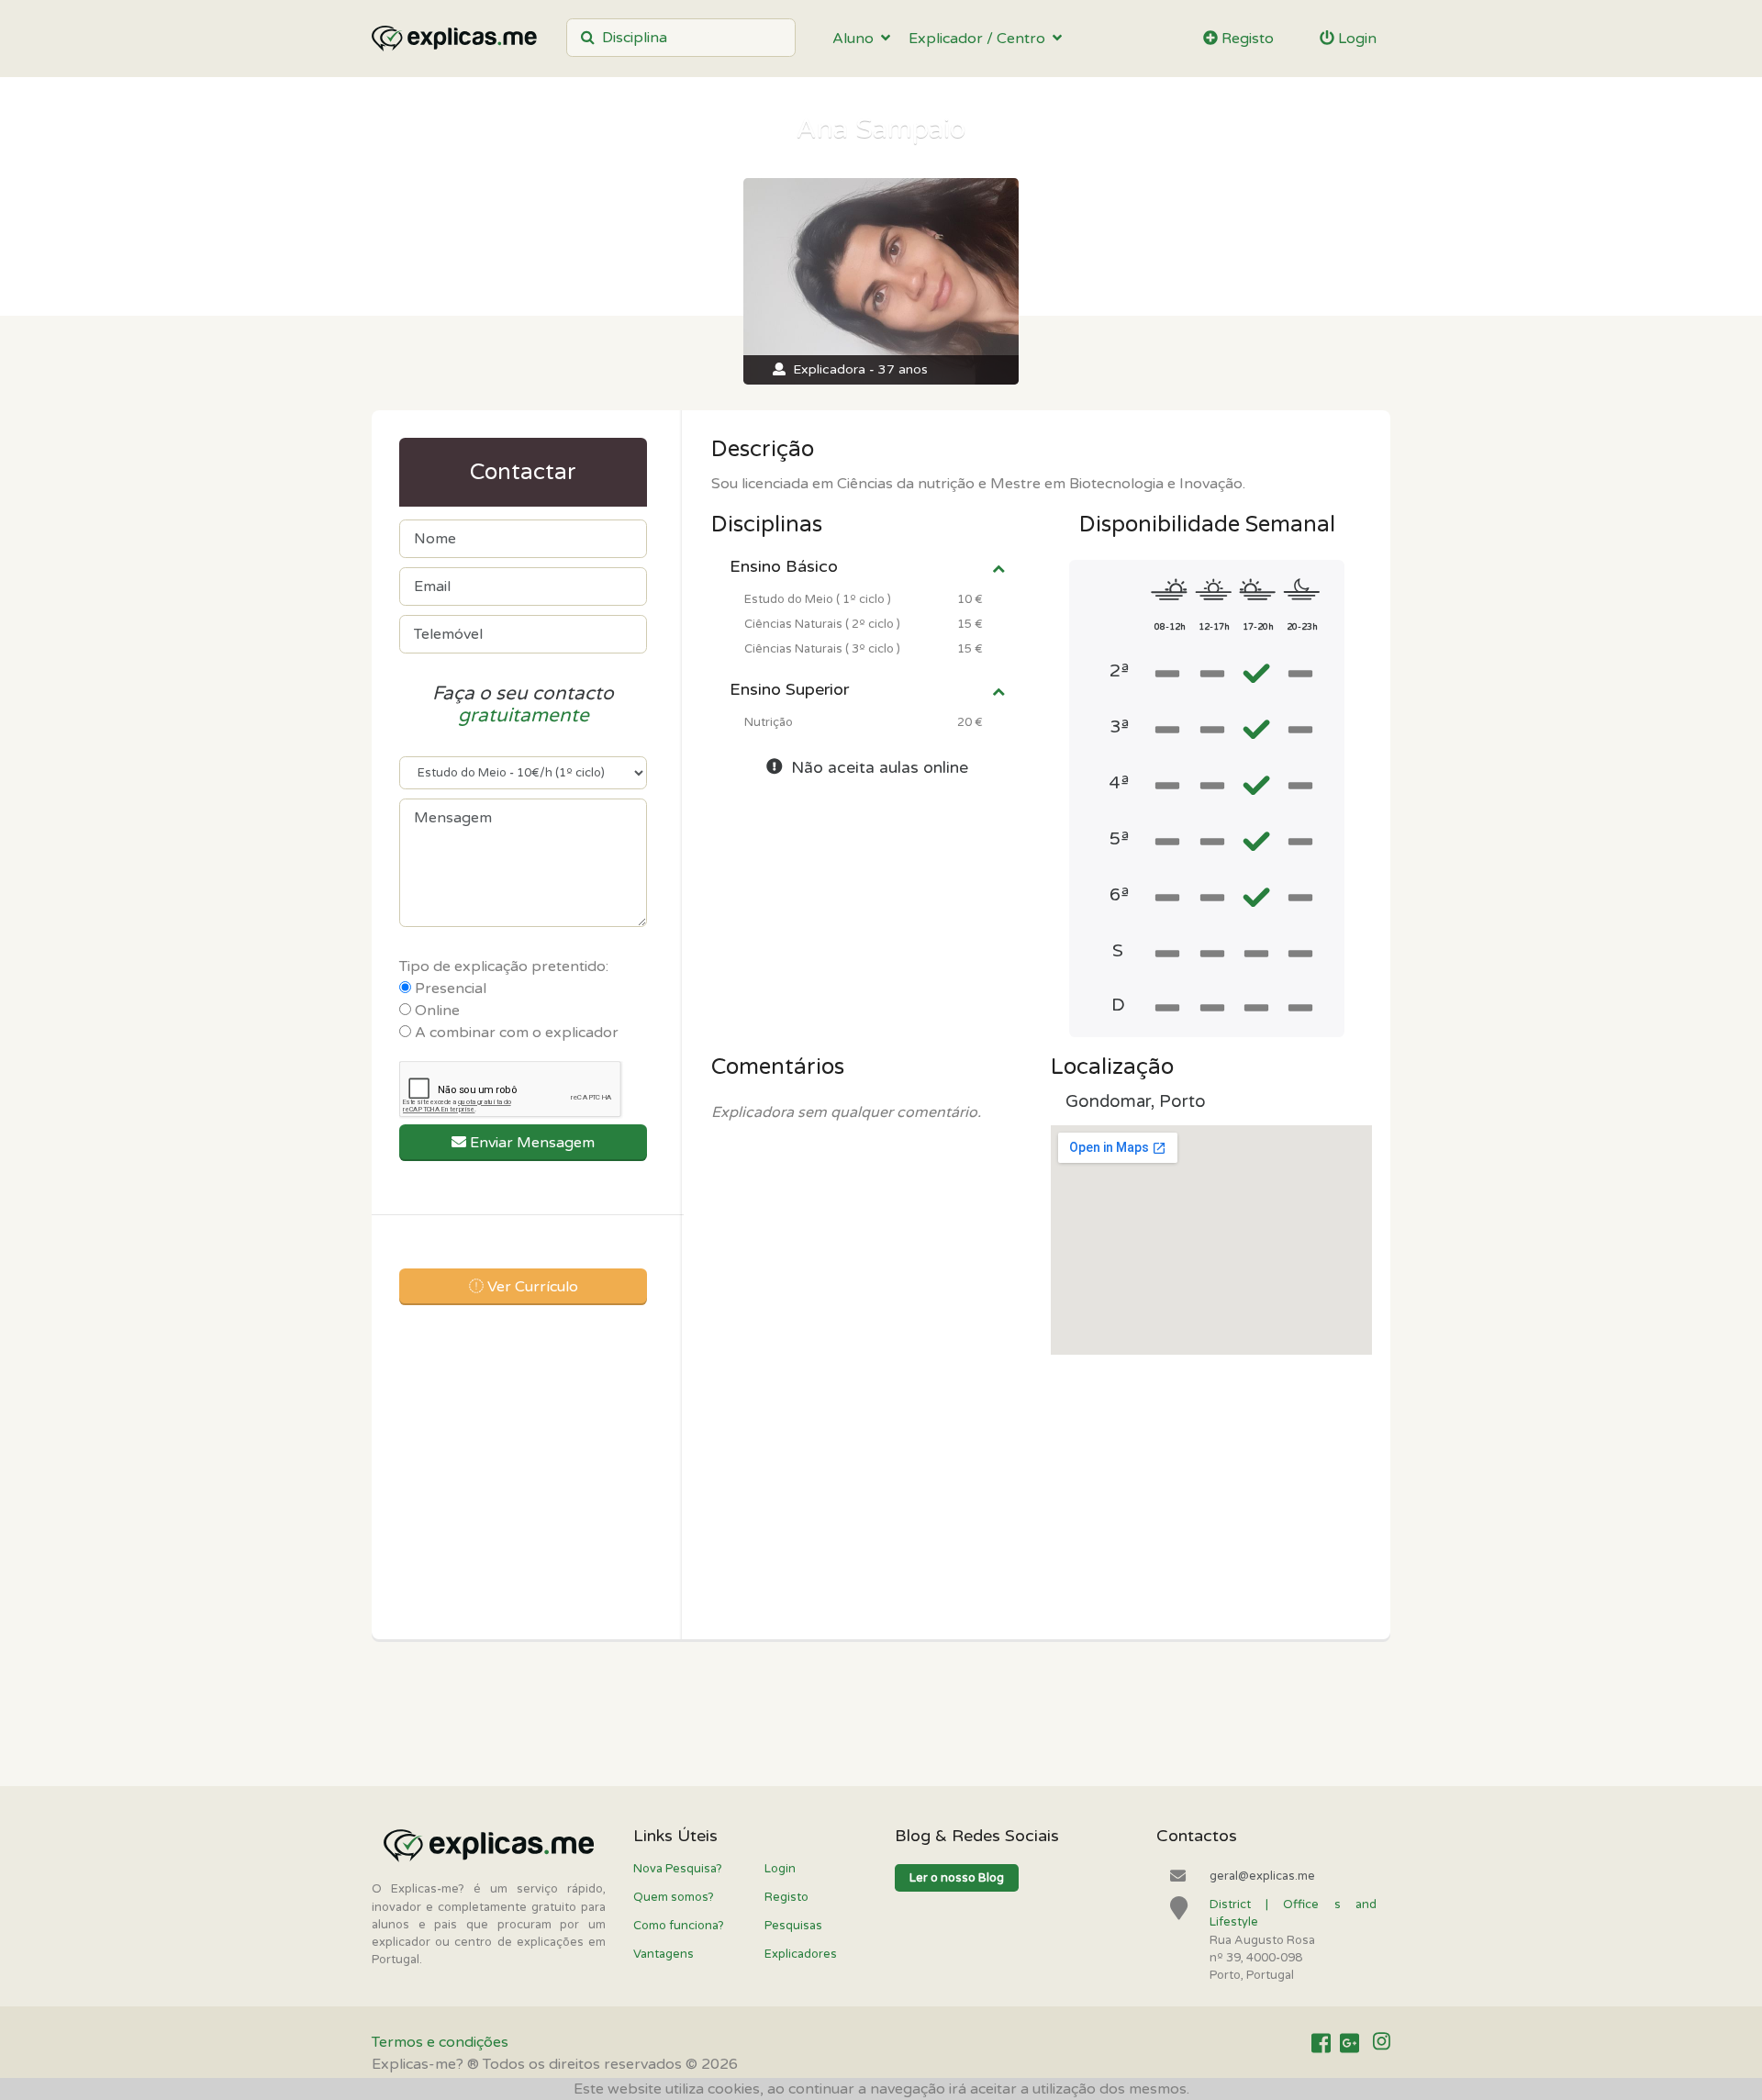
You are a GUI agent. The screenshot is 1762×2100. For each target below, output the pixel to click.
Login (1355, 39)
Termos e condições (440, 2042)
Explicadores (801, 1954)
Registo (1246, 39)
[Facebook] (1321, 2043)
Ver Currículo (531, 1287)
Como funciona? (679, 1926)
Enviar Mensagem (530, 1143)
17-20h (1258, 627)
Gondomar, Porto (1136, 1101)
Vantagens (664, 1954)
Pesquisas (793, 1926)
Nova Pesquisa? (678, 1869)
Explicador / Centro (981, 39)
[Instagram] (1382, 2043)
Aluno (857, 39)
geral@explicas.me (1262, 1876)
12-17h (1214, 627)
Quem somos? (674, 1897)
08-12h (1170, 627)
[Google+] (1349, 2043)
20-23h (1302, 627)
